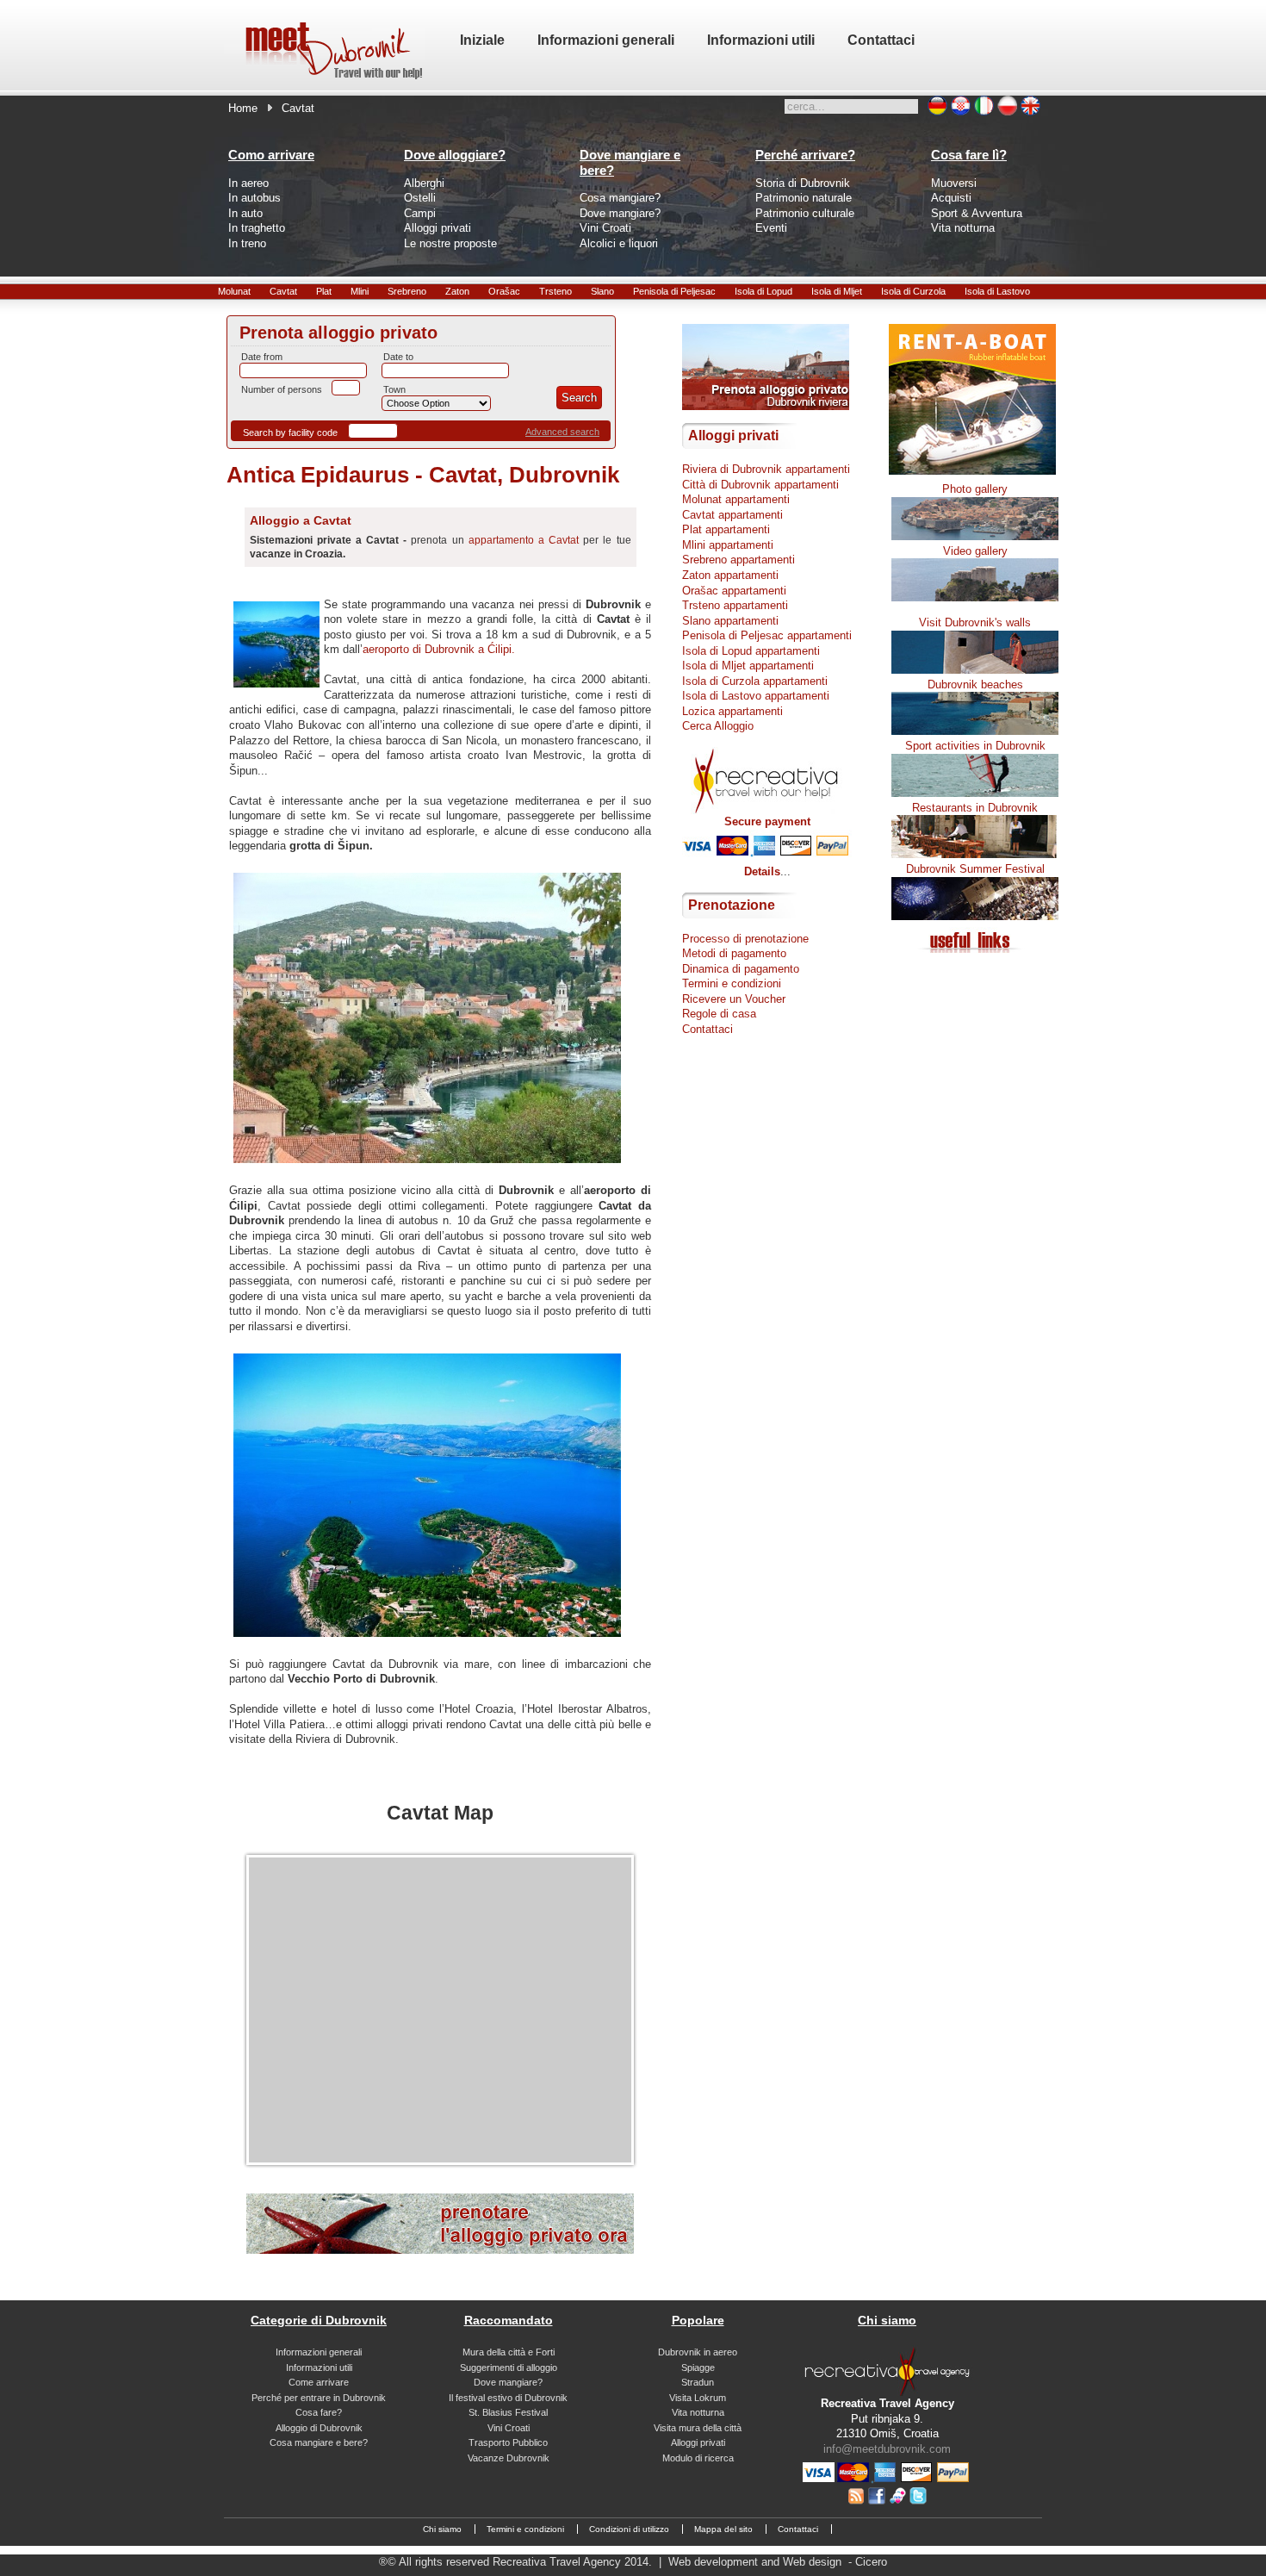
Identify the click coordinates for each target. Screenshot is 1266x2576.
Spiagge (698, 2368)
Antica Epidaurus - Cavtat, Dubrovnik (423, 475)
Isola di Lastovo (997, 291)
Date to (398, 357)
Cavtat (283, 291)
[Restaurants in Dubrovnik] (975, 854)
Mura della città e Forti (509, 2352)
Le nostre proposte (450, 243)
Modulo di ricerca (698, 2458)
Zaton (457, 291)
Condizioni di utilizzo (629, 2529)
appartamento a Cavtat (524, 540)
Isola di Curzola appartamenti (755, 681)
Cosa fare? (319, 2412)
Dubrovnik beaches (975, 684)
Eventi (771, 228)
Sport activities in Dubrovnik (975, 746)
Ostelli (420, 198)
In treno (247, 243)
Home (243, 108)
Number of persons (282, 389)
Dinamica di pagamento (741, 969)
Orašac (504, 291)
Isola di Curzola (913, 291)
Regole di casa (719, 1014)
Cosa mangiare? (620, 198)
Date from (262, 357)
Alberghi (424, 183)
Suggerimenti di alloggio (509, 2368)
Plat (324, 291)
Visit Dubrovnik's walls (975, 622)
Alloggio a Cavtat (301, 520)
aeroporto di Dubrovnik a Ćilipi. (439, 649)
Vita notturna (963, 228)
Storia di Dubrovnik (803, 183)
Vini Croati (605, 228)
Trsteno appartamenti (735, 605)
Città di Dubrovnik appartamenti (760, 485)
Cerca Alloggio (718, 726)
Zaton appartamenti (730, 575)
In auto (245, 213)
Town (394, 389)
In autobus (254, 198)
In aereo (248, 183)
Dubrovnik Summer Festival (975, 869)
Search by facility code (290, 432)
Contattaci (707, 1029)
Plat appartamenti (726, 529)
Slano (602, 291)
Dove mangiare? (620, 213)
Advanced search (562, 432)
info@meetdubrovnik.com (887, 2449)
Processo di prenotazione (745, 939)
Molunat (234, 291)
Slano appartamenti (730, 621)
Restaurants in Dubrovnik (975, 808)
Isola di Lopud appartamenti (751, 651)
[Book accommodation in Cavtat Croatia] (440, 2250)
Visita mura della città (698, 2428)
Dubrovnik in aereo (698, 2352)
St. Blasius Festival (508, 2412)
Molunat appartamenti (736, 499)
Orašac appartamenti (734, 591)
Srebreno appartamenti (738, 560)
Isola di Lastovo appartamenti (756, 696)
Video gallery (975, 551)
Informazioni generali (319, 2352)
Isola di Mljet (837, 291)
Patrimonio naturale (804, 198)
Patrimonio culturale (805, 213)
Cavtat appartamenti (732, 515)
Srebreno (407, 291)
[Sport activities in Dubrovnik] (975, 793)
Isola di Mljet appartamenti (748, 666)
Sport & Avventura (977, 213)
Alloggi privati (438, 228)
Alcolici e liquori (619, 243)
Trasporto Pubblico (508, 2442)
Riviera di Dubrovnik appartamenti (766, 469)
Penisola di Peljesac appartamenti (767, 635)
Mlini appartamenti (728, 545)
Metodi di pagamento (734, 953)
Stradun (698, 2382)
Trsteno (555, 291)
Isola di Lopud (763, 291)
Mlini (360, 291)
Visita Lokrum (698, 2398)
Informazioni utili (319, 2368)
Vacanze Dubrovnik (509, 2458)
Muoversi (954, 183)
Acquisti (951, 198)
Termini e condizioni (732, 983)
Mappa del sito (723, 2529)
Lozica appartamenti (732, 711)
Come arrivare (319, 2382)
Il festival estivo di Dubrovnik (508, 2398)
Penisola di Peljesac (674, 291)
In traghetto (257, 228)
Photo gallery (975, 489)
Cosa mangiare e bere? (319, 2442)
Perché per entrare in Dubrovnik (319, 2398)
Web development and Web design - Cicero (778, 2562)
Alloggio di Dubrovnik (319, 2428)
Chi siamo (442, 2529)
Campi (420, 213)
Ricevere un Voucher (734, 999)
